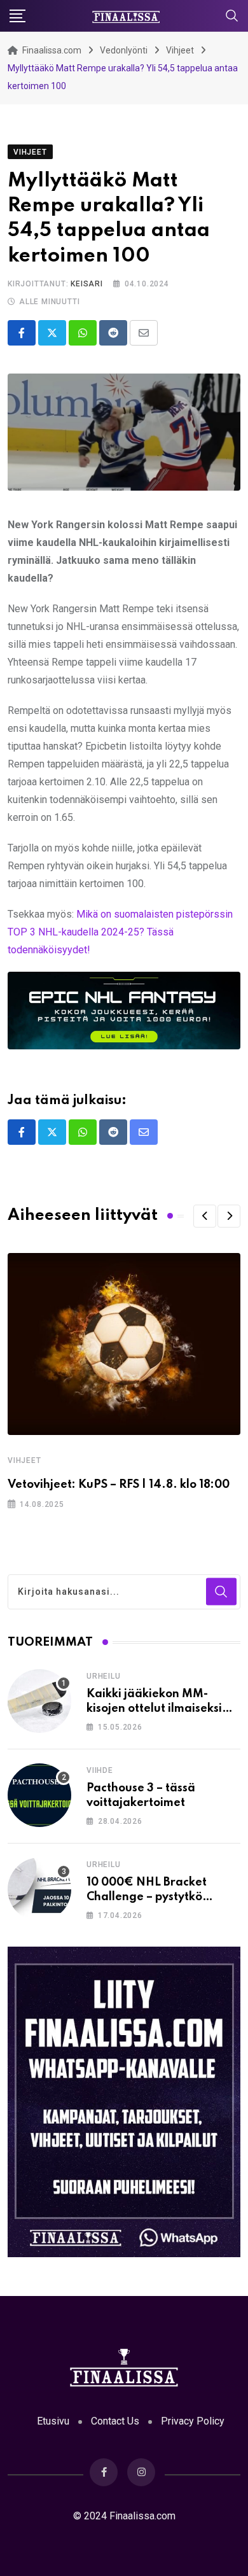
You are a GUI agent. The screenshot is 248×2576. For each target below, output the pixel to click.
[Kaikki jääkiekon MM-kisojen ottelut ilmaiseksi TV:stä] (39, 1701)
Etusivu (53, 2421)
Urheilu (104, 1676)
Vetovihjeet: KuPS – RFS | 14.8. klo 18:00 (119, 1485)
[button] (205, 1216)
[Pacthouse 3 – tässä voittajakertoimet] (39, 1795)
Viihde (100, 1770)
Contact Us (115, 2421)
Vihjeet (24, 1460)
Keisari (87, 284)
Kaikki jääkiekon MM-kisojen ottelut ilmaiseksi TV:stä (154, 1708)
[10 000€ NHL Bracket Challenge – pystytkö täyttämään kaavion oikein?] (39, 1889)
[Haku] (232, 15)
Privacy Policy (193, 2421)
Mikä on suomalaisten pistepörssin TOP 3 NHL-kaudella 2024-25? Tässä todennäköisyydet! (120, 932)
